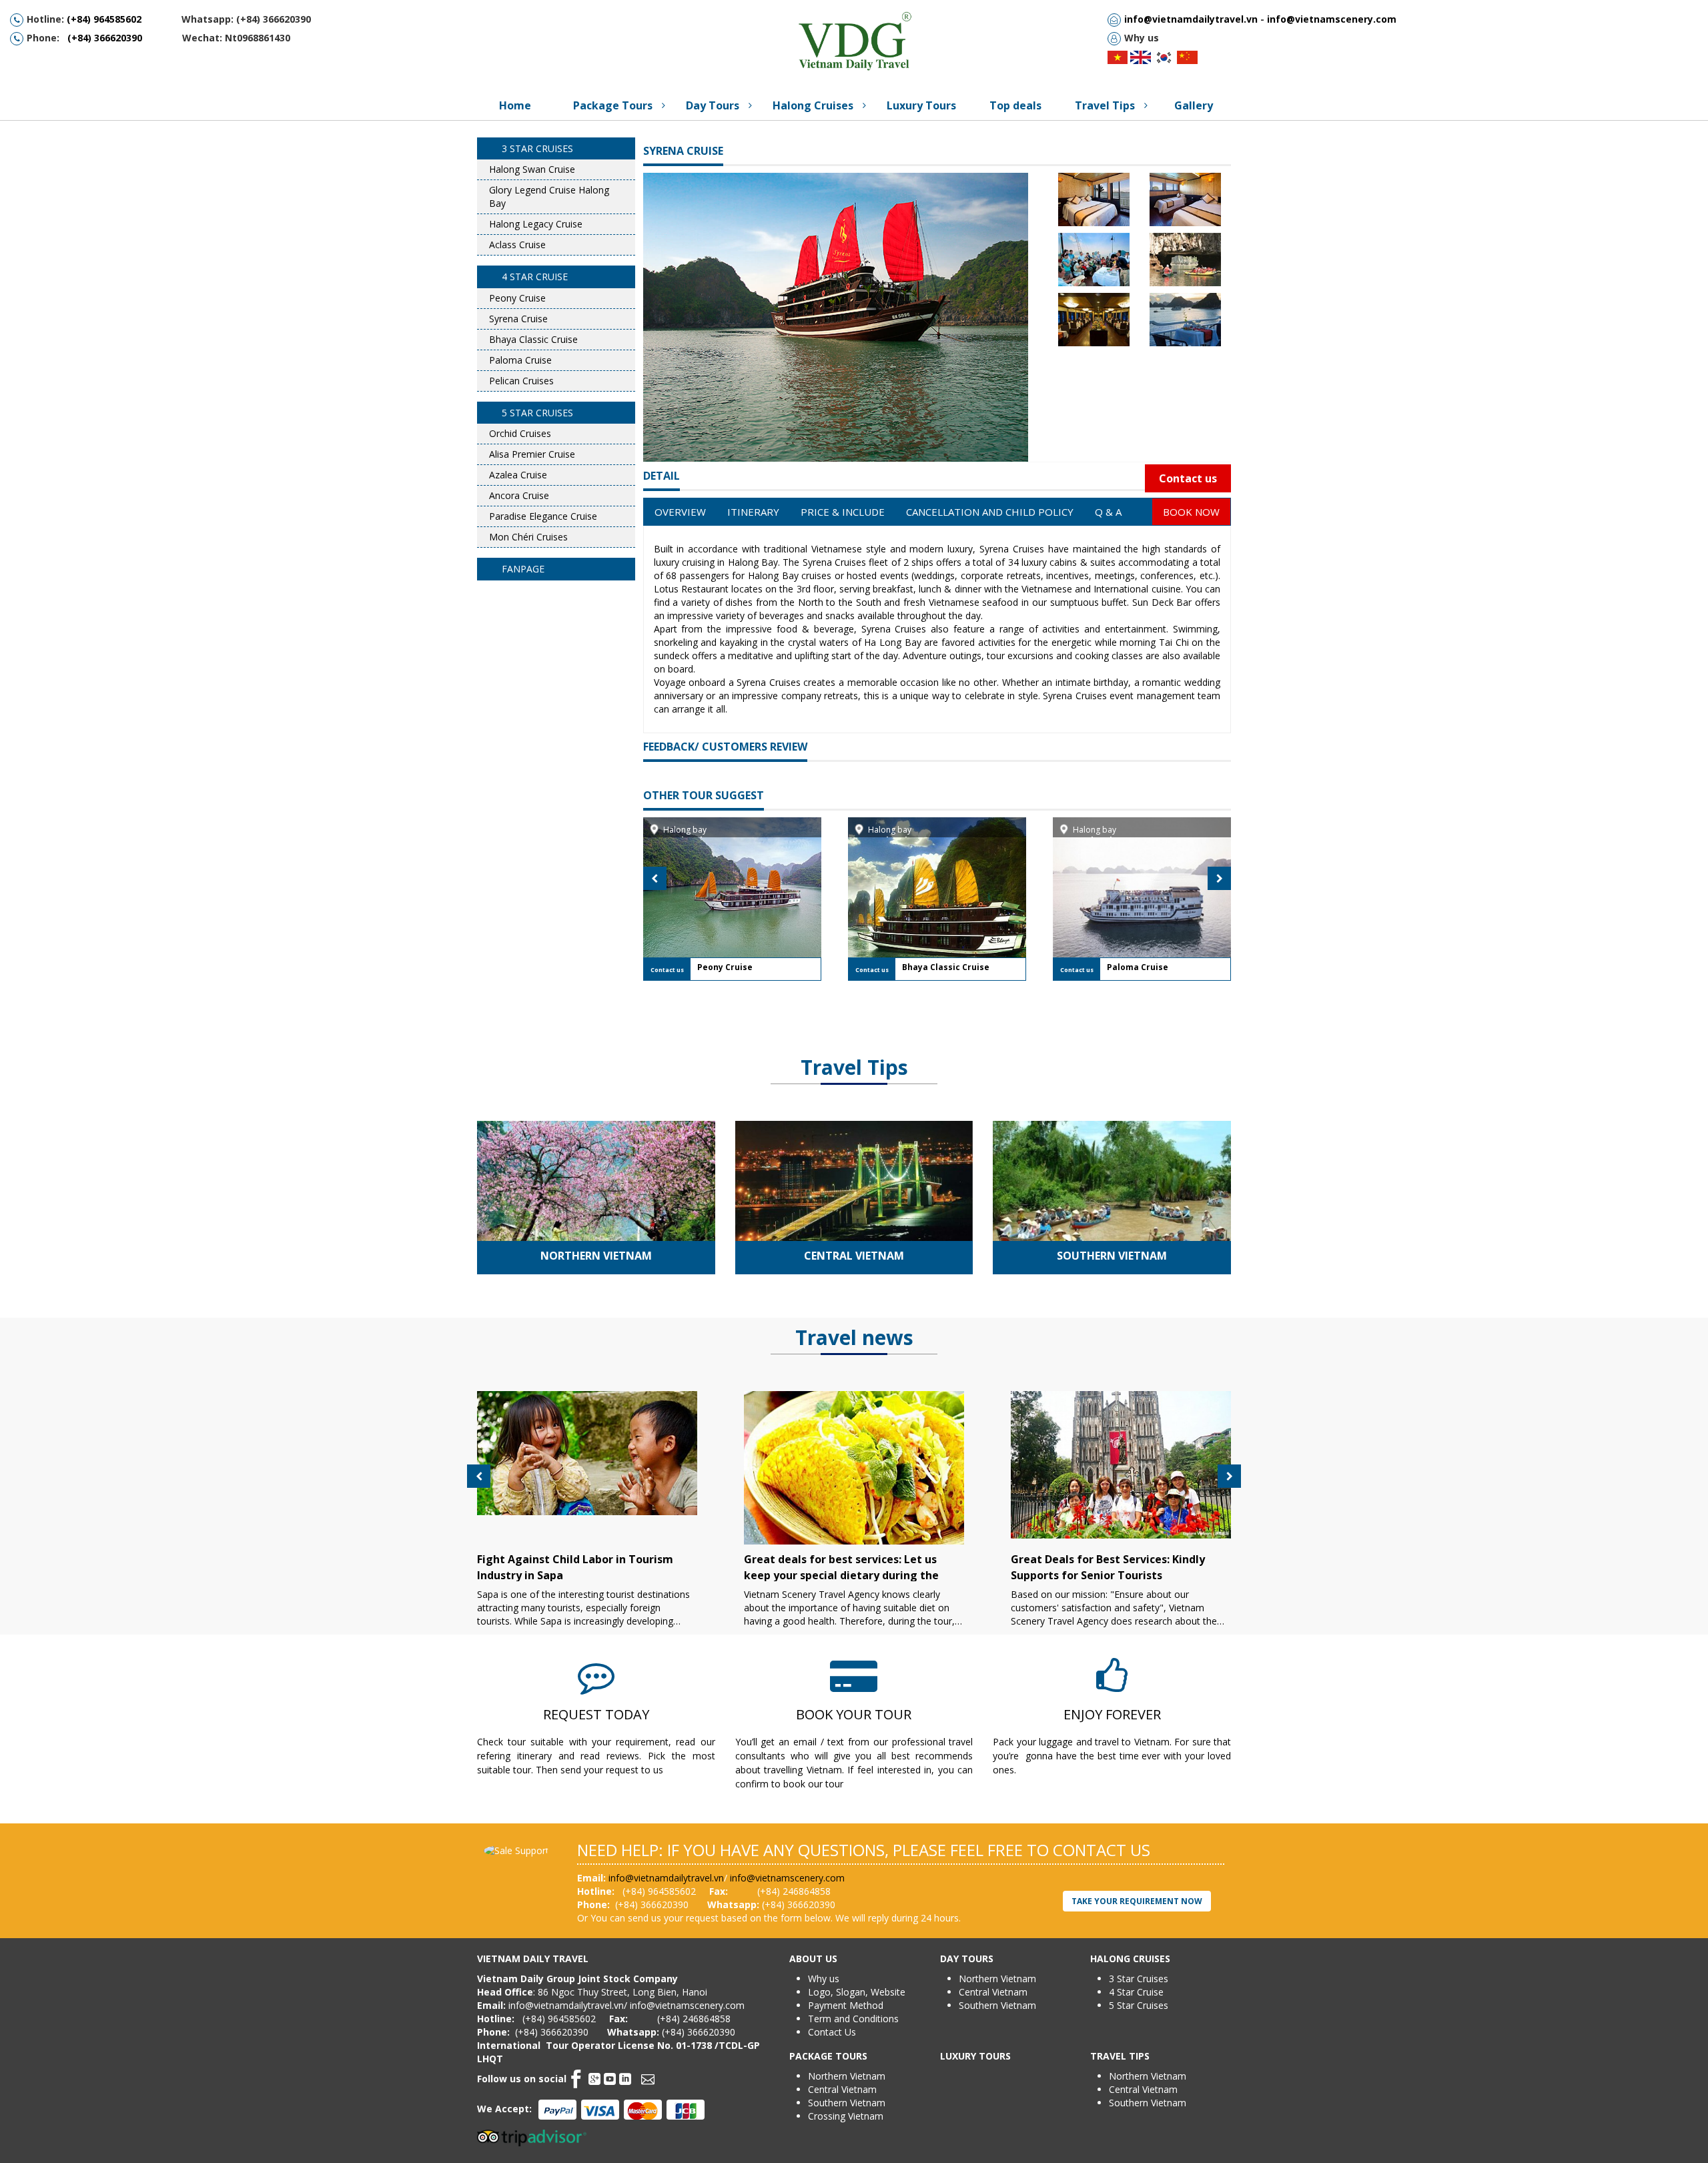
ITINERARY (753, 512)
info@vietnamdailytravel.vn (1191, 19)
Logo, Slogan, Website (857, 1992)
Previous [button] (655, 878)
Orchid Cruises (520, 433)
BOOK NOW (1191, 512)
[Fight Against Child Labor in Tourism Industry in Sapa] (587, 1453)
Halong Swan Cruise (532, 169)
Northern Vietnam (596, 1256)
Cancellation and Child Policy (990, 512)
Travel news (854, 1337)
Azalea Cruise (518, 475)
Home (515, 105)
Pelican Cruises (521, 381)
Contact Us (832, 2032)
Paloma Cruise (520, 360)
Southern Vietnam (1112, 1256)
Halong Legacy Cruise (536, 224)
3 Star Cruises (1139, 1979)
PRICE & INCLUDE (843, 512)
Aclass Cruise (517, 245)
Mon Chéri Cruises (528, 537)
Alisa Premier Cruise (532, 454)
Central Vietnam (854, 1256)
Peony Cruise (517, 298)
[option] (732, 899)
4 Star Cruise (1136, 1992)
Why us (824, 1979)
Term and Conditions (853, 2019)
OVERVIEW (680, 512)
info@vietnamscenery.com (1332, 19)
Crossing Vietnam (846, 2116)
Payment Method (846, 2005)
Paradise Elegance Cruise (543, 516)
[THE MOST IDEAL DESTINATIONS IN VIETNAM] (596, 1209)
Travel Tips (854, 1067)
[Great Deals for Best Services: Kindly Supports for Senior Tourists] (1121, 1465)
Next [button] (1219, 878)
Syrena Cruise (683, 151)
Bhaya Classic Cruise (533, 339)
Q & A (1108, 512)
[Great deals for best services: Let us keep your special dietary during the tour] (854, 1474)
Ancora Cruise (519, 495)
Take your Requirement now (1137, 1901)
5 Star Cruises (1139, 2005)
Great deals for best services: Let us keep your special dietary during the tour (841, 1575)
